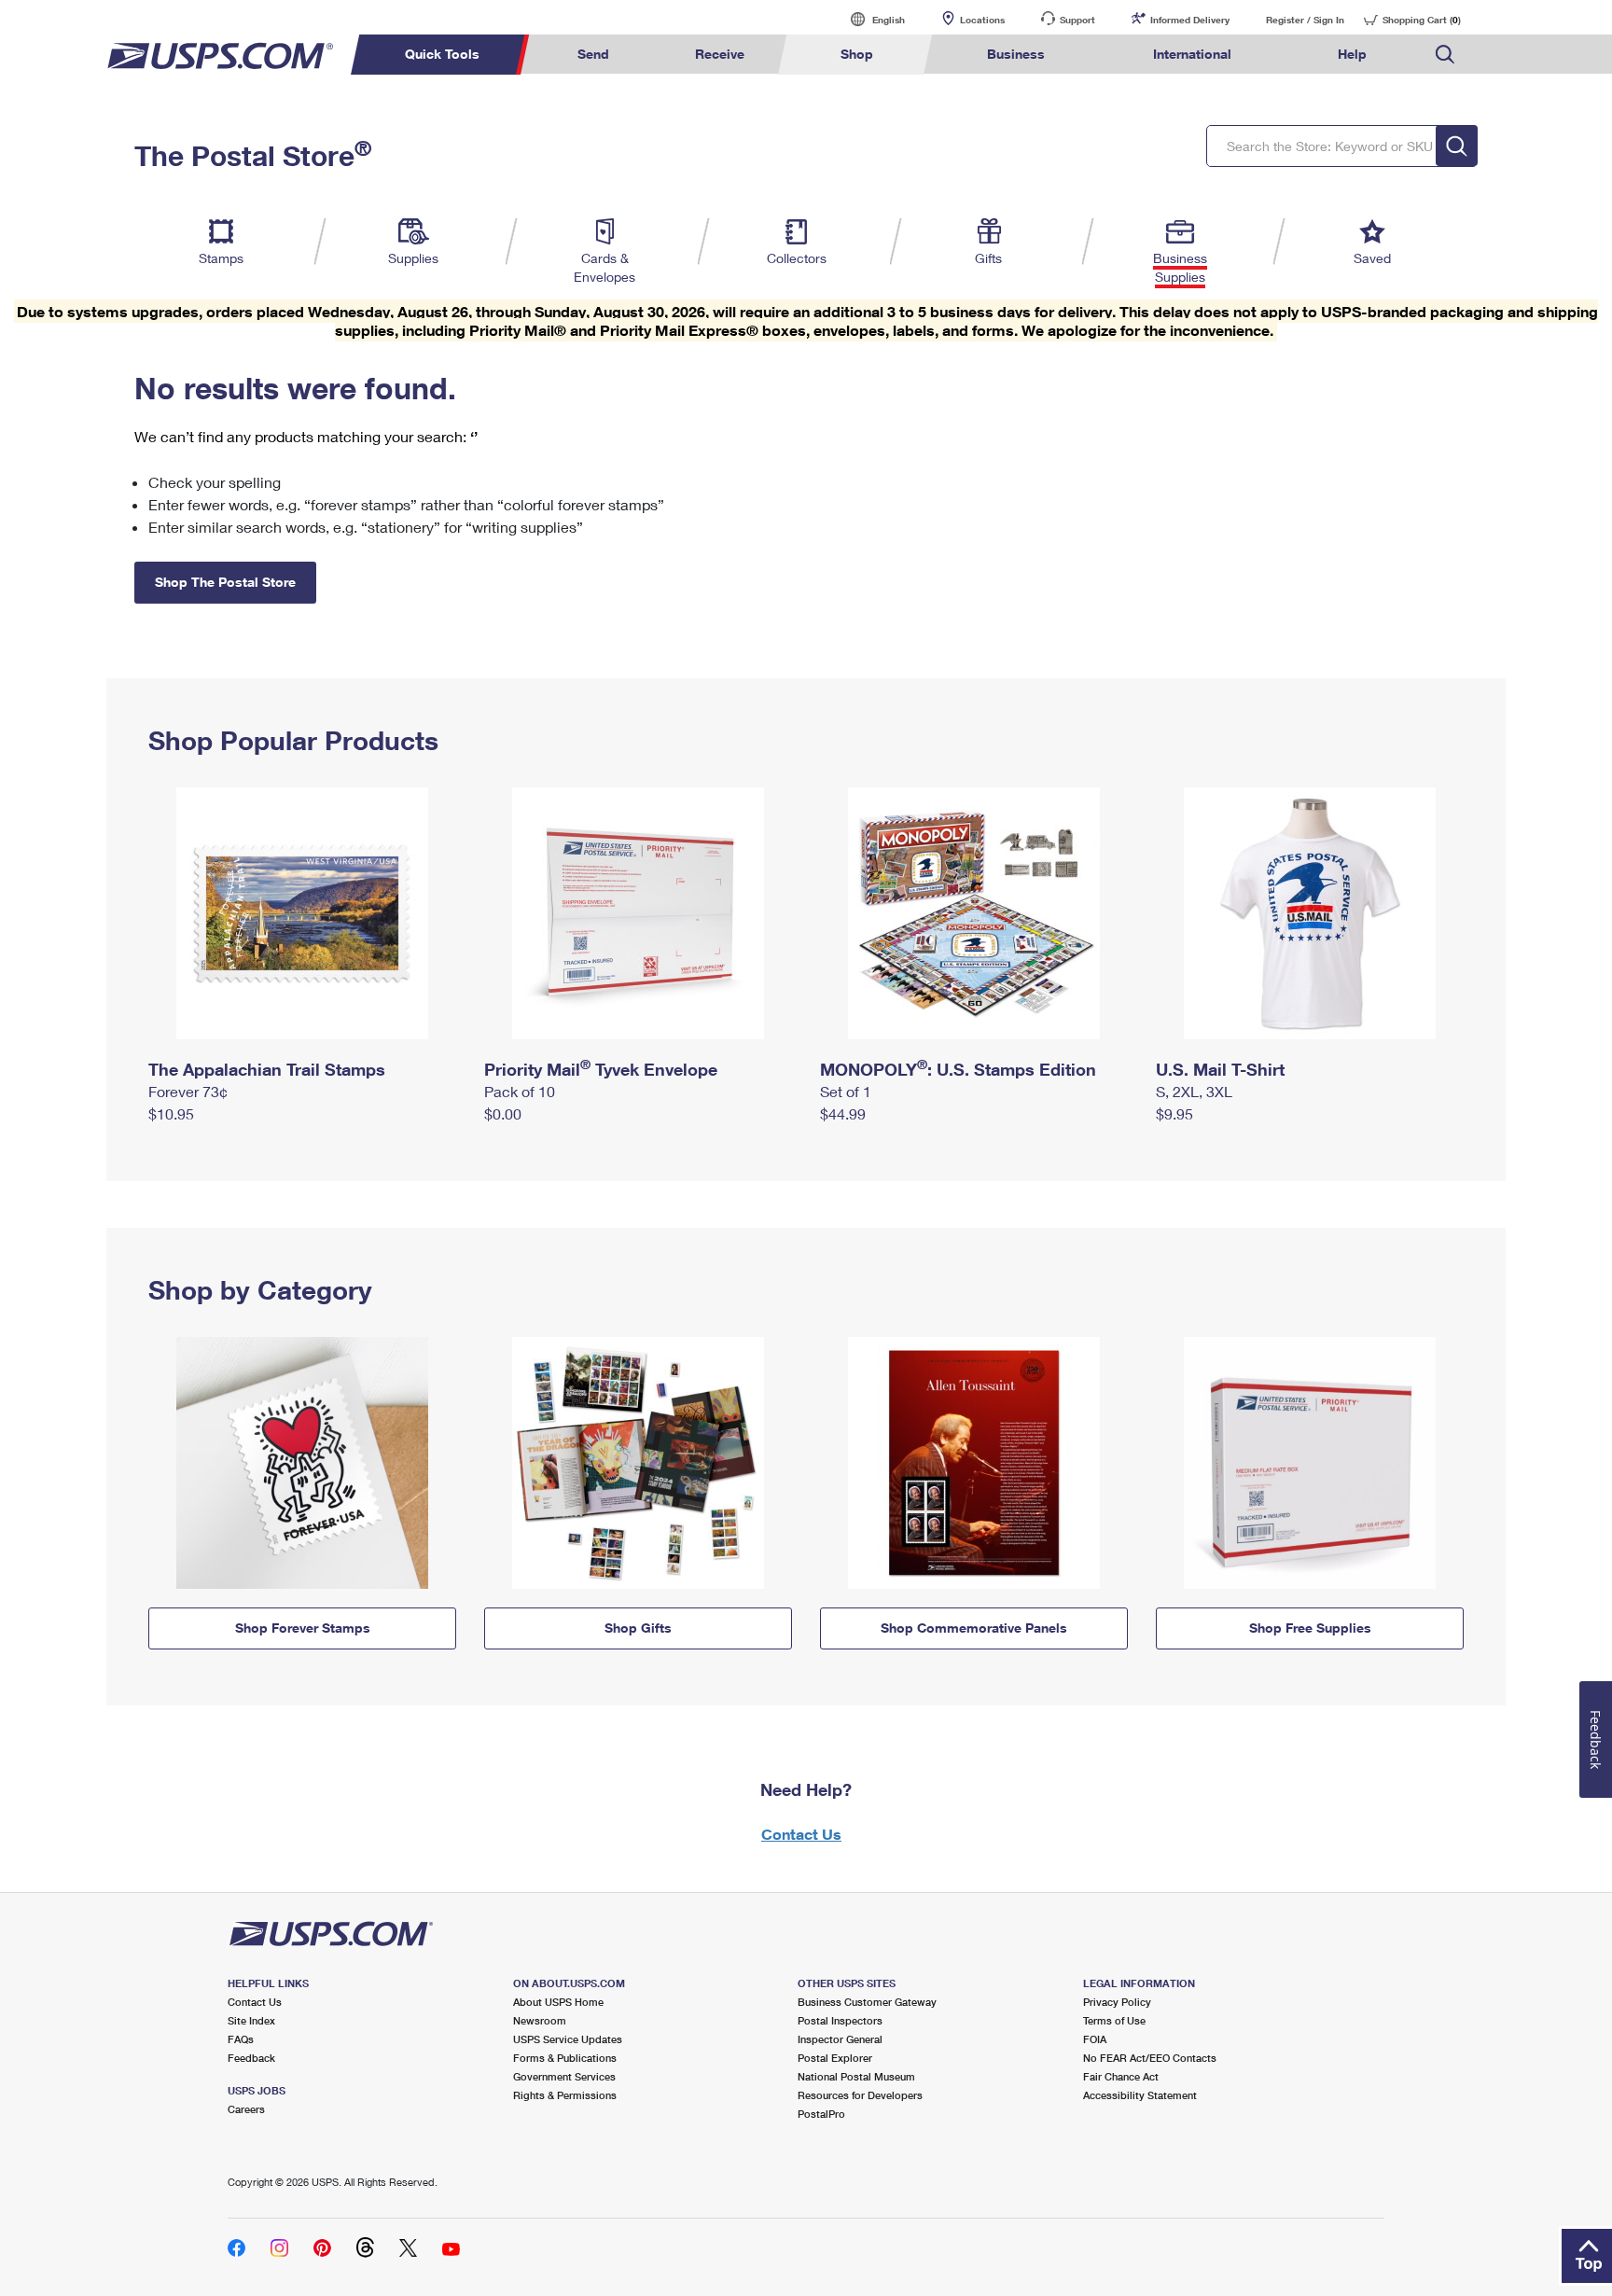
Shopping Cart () (1422, 20)
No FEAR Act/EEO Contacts (1150, 2058)
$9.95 (1174, 1113)
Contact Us (801, 1834)
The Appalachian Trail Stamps (267, 1069)
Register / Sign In (1305, 20)
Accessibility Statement (1140, 2095)
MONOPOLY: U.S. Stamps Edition (958, 1069)
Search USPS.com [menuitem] (1445, 55)
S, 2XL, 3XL (1194, 1091)
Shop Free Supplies (1310, 1628)
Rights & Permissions (565, 2095)
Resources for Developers (860, 2095)
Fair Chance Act (1121, 2076)
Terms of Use (1114, 2020)
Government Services (564, 2076)
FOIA (1095, 2039)
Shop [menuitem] (857, 54)
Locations (982, 20)
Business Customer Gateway (867, 2002)
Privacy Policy (1117, 2002)
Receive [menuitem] (720, 54)
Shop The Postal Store (225, 582)
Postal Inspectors (840, 2020)
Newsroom (540, 2020)
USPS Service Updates (568, 2039)
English (869, 19)
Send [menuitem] (593, 54)
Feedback (251, 2058)
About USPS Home (558, 2002)
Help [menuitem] (1352, 54)
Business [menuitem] (1016, 54)
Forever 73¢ (188, 1091)
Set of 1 (846, 1091)
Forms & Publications (565, 2058)
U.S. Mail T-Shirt (1220, 1069)
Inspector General (840, 2039)
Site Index (251, 2020)
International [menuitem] (1192, 54)
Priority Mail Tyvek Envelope (601, 1069)
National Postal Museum (856, 2076)
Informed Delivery (1190, 20)
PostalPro (821, 2114)
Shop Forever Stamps (303, 1628)
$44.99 (843, 1113)
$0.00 (503, 1113)
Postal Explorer (835, 2058)
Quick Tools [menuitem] (442, 54)
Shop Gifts (638, 1628)
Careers (246, 2109)
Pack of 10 (520, 1091)
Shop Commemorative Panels (974, 1628)
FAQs (241, 2039)
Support (1077, 20)
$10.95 (171, 1113)
